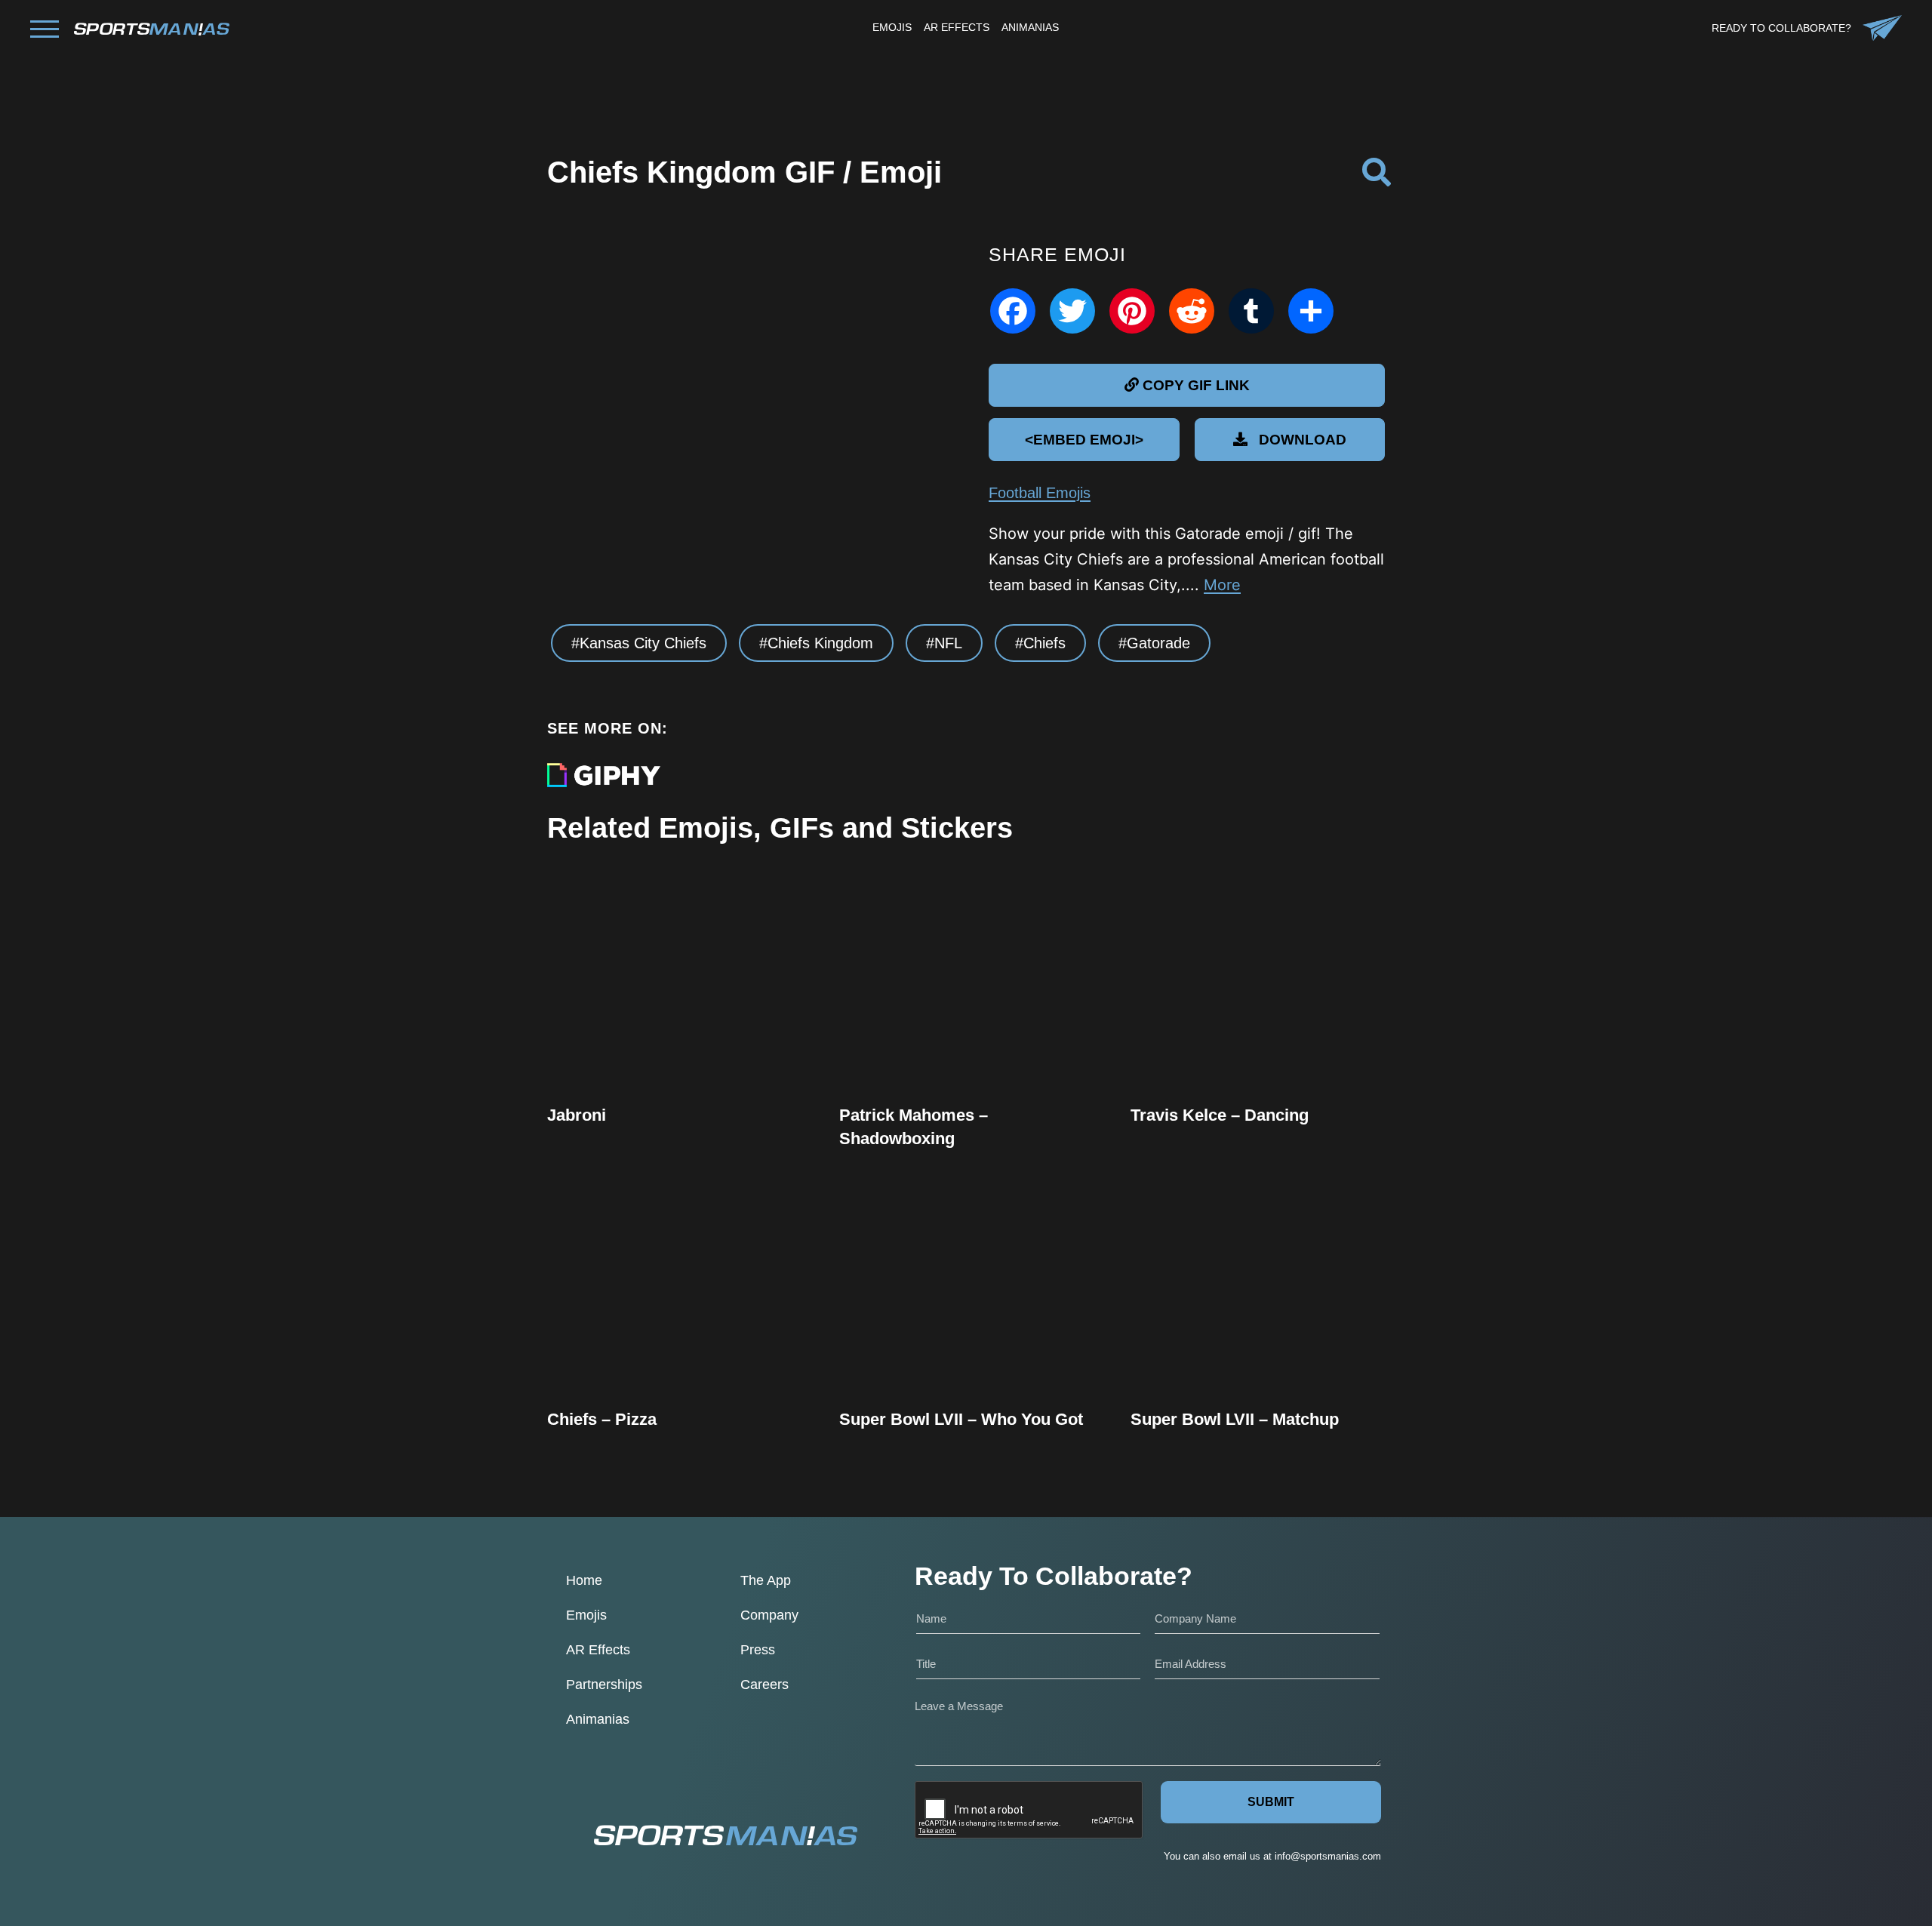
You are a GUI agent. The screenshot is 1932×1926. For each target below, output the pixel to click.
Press (758, 1650)
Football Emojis (1040, 493)
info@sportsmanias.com (1328, 1856)
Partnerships (604, 1684)
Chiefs (1044, 643)
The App (766, 1580)
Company (769, 1615)
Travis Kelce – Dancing (1220, 1115)
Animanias (598, 1719)
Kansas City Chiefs (643, 643)
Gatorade (1158, 643)
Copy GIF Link (1196, 385)
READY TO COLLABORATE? (1781, 28)
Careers (764, 1684)
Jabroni (577, 1115)
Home (584, 1580)
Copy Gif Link (681, 1029)
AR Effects (598, 1650)
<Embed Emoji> (1084, 440)
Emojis (586, 1615)
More (1222, 585)
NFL (948, 643)
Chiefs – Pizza (602, 1419)
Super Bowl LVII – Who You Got (961, 1419)
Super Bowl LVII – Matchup (1235, 1419)
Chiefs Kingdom (820, 643)
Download (1303, 440)
